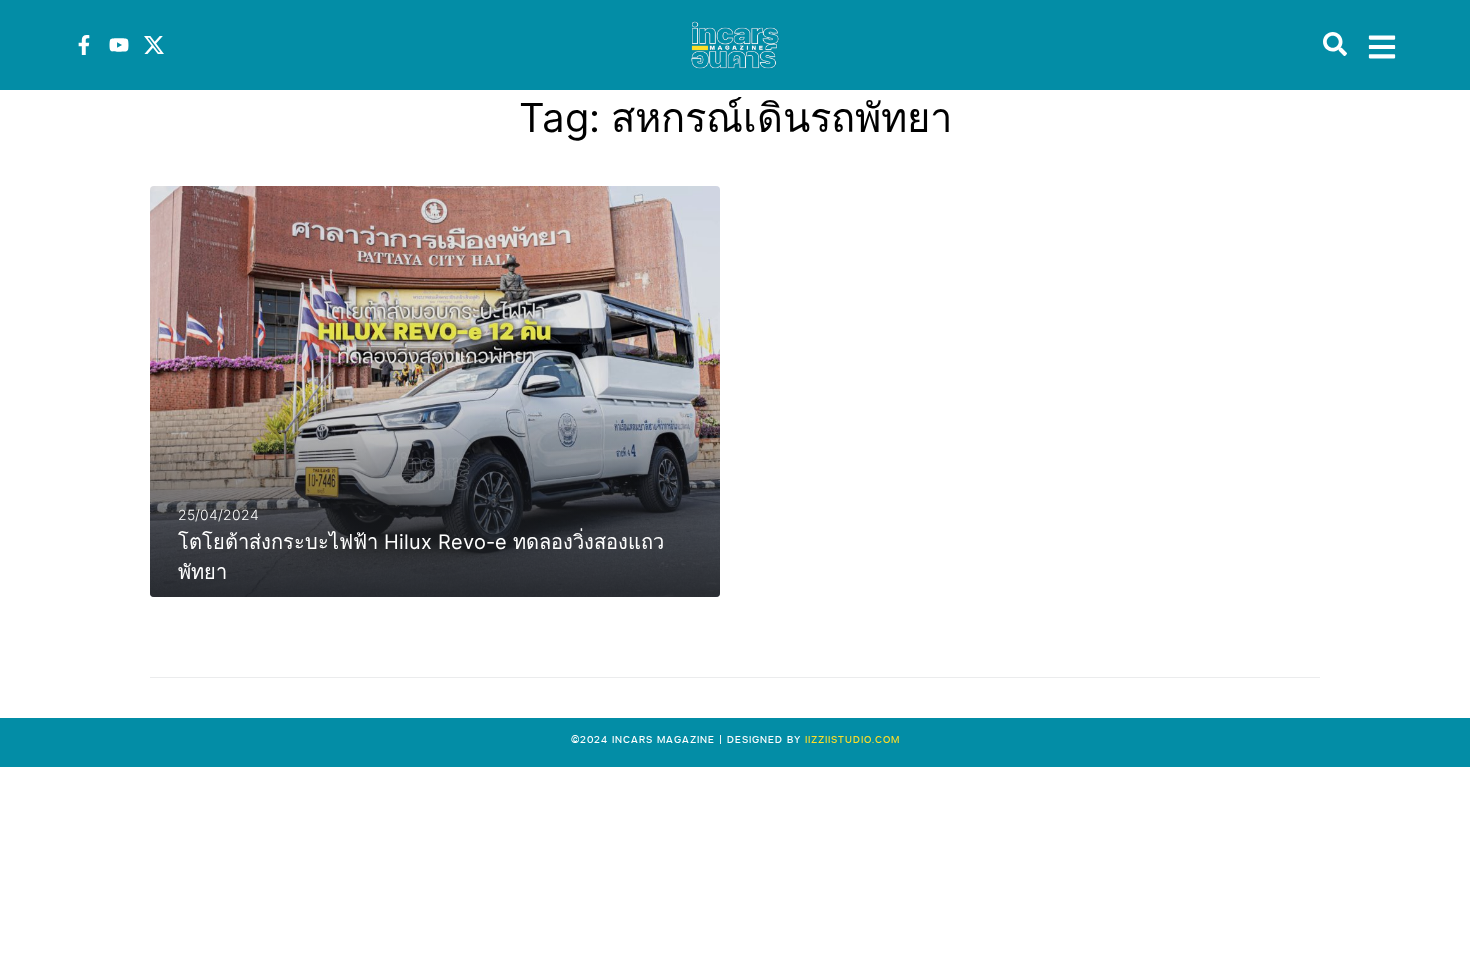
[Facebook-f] (84, 45)
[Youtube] (119, 45)
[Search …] (1335, 45)
